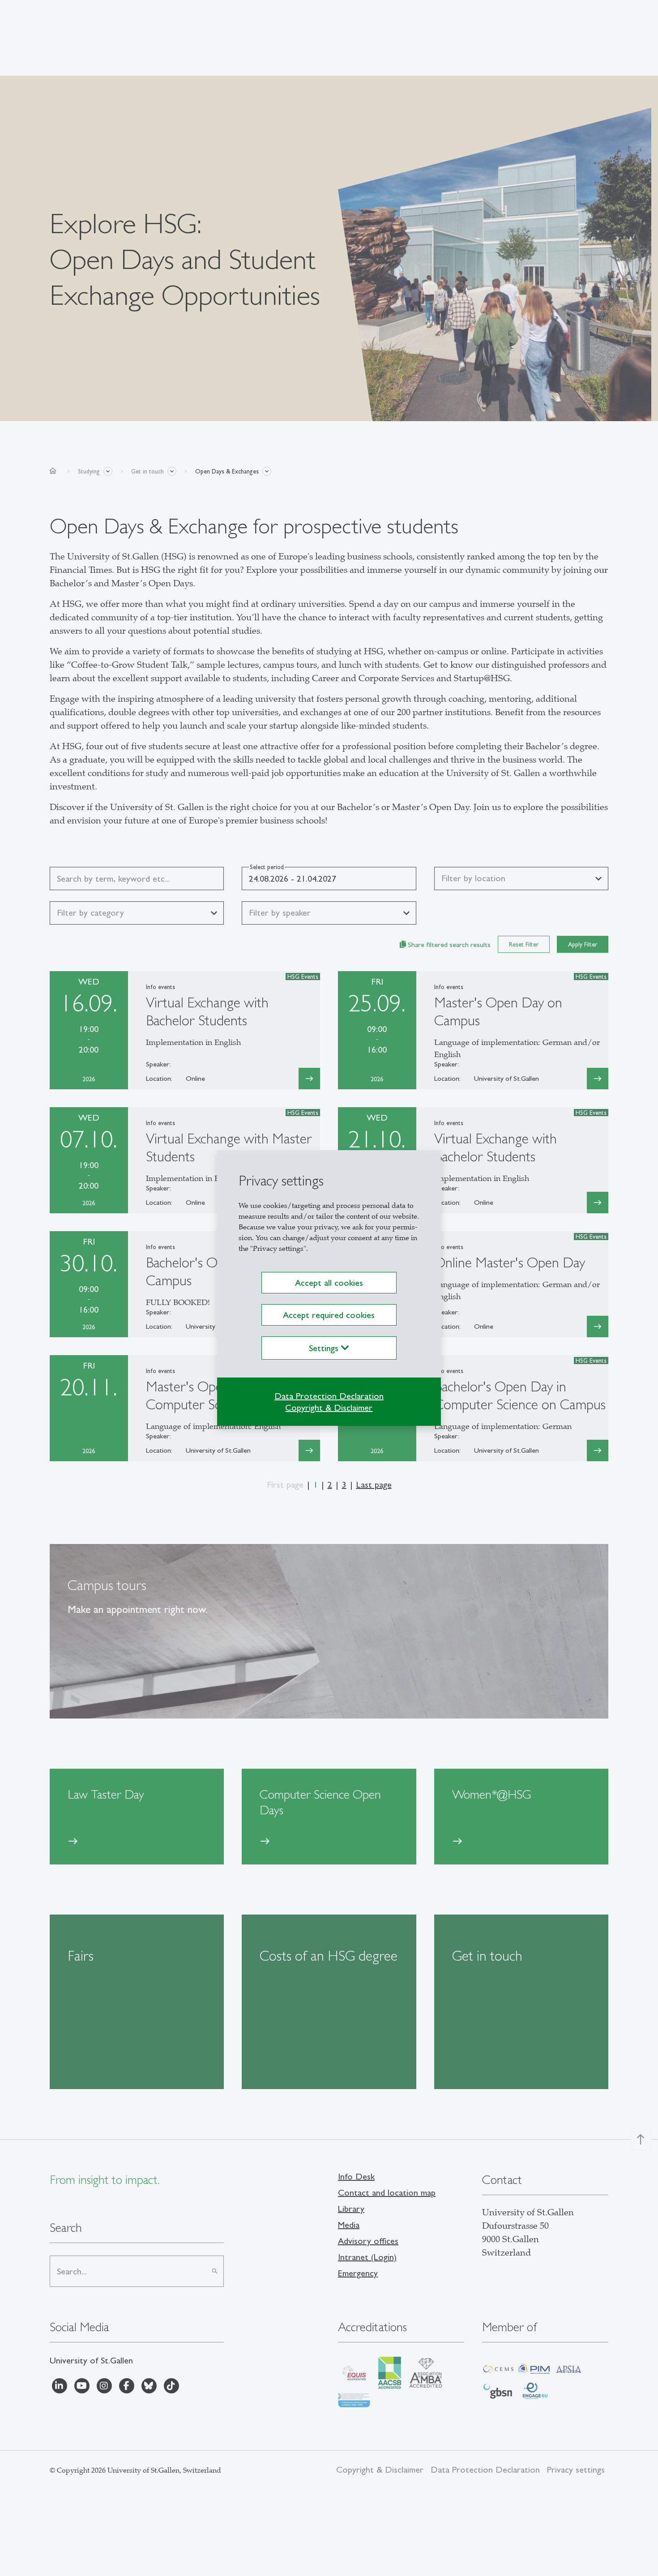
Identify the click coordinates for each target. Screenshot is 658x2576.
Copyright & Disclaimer (329, 1407)
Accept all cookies (329, 1283)
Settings (325, 1348)
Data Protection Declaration (329, 1396)
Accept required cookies (329, 1315)
